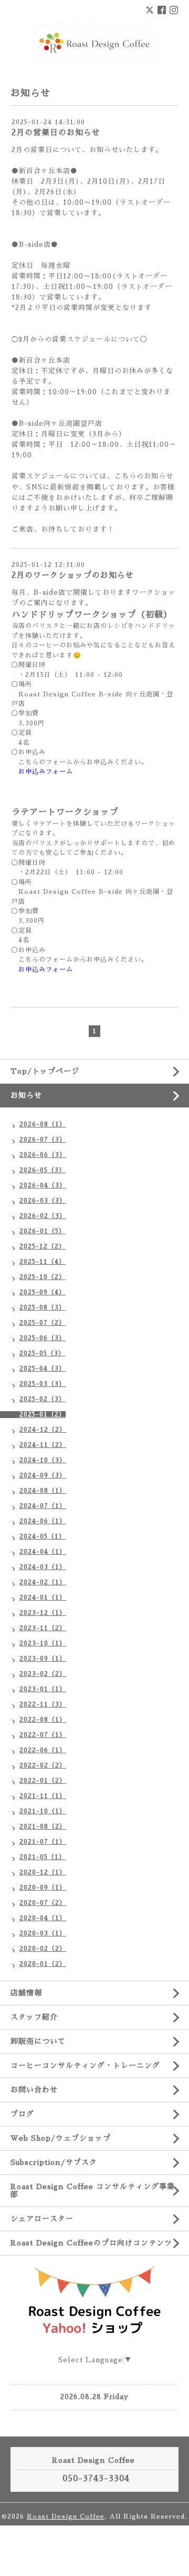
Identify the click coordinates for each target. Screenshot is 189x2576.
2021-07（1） (43, 1842)
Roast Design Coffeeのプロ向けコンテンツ (91, 2243)
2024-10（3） (43, 1460)
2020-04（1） (43, 1918)
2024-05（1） (43, 1536)
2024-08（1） (43, 1491)
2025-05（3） (42, 1353)
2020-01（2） (43, 1964)
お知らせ (26, 1095)
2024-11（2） (43, 1445)
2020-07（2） (43, 1903)
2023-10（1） (43, 1643)
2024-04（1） (43, 1552)
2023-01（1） (43, 1689)
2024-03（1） (43, 1567)
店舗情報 (26, 1993)
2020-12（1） (43, 1872)
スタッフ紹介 (34, 2017)
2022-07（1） (43, 1735)
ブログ (22, 2114)
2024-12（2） (43, 1430)
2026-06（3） (43, 1155)
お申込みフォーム (46, 772)
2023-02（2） (43, 1674)
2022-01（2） (43, 1781)
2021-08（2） (43, 1826)
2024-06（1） (43, 1521)
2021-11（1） (43, 1796)
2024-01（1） (43, 1597)
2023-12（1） (43, 1613)
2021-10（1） (43, 1811)
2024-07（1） (43, 1506)
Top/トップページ (45, 1071)
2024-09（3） (43, 1475)
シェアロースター (42, 2219)
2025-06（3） (43, 1338)
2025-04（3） (43, 1369)
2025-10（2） (43, 1277)
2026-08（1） (43, 1124)
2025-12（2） (43, 1246)
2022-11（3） (43, 1704)
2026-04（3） (43, 1185)
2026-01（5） (43, 1231)
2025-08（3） (43, 1307)
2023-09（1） (43, 1659)
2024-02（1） (43, 1582)
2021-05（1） (43, 1857)
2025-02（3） (43, 1399)
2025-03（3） (43, 1384)
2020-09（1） (43, 1888)
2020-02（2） (43, 1949)
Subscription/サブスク (54, 2162)
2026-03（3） (43, 1201)
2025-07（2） (43, 1323)
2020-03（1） (43, 1933)
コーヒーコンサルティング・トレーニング (85, 2065)
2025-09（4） (43, 1292)
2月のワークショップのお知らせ (73, 575)
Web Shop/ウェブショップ (61, 2138)
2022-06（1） (43, 1750)
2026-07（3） (43, 1140)
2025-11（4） (43, 1262)
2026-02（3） (43, 1216)
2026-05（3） (43, 1170)
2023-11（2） (43, 1628)
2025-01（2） (43, 1414)
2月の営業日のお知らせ (56, 132)
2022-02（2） (43, 1765)
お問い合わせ (34, 2090)
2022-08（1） (43, 1720)
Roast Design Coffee (66, 2517)
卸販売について (38, 2041)
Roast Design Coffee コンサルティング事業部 (93, 2190)
